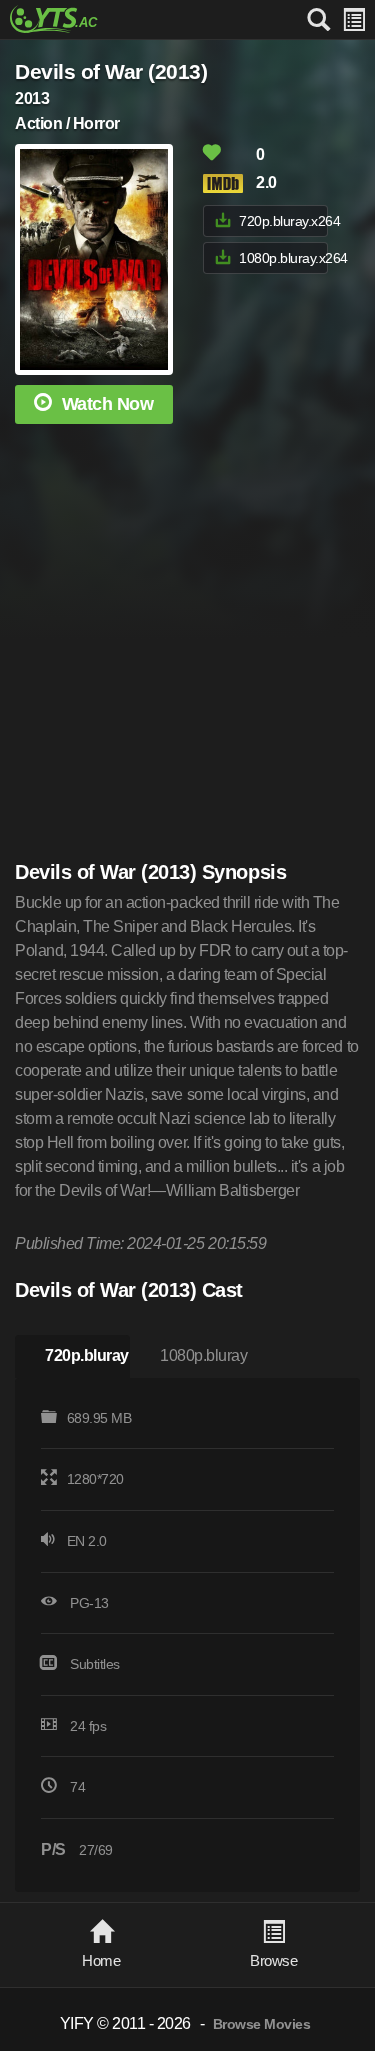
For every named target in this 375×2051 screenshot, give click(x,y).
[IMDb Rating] (228, 183)
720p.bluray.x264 (283, 221)
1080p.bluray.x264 (283, 258)
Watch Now (108, 404)
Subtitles (95, 1664)
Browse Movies (262, 2024)
